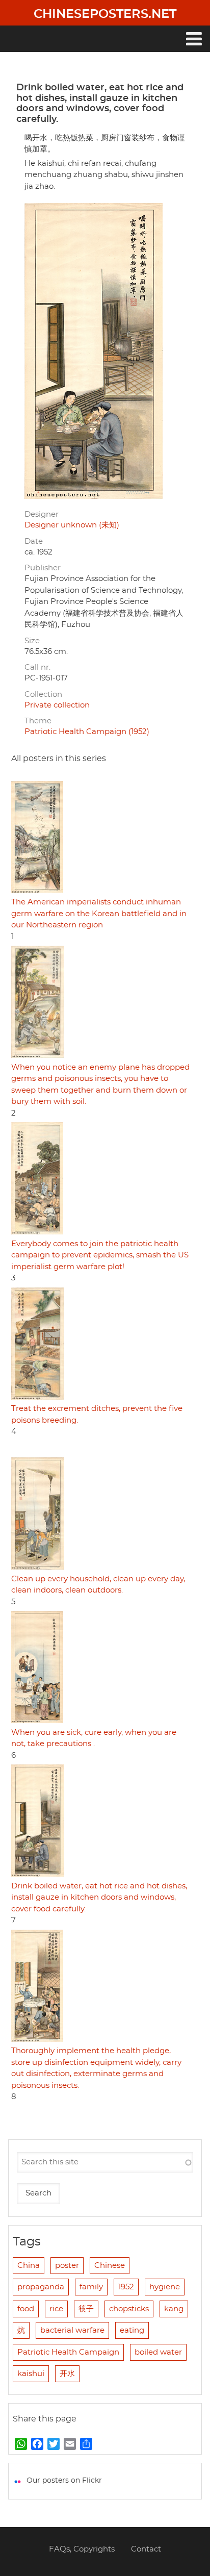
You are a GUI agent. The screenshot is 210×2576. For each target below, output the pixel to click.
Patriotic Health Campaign (68, 2352)
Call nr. (37, 667)
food (26, 2309)
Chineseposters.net (105, 14)
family (91, 2287)
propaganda (41, 2287)
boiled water (158, 2352)
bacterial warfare (72, 2330)
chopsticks (129, 2309)
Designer (42, 514)
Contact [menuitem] (146, 2549)
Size (32, 641)
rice (56, 2309)
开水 (67, 2374)
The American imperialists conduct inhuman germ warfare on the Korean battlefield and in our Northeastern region (99, 914)
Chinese (110, 2266)
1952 (126, 2287)
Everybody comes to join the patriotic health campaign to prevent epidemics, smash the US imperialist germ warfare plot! (100, 1255)
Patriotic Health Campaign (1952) (87, 732)
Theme (38, 721)
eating (132, 2330)
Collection (43, 694)
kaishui (31, 2374)
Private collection (57, 705)
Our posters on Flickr (64, 2481)
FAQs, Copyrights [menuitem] (82, 2549)
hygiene (165, 2287)
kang (174, 2309)
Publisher (43, 568)
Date (34, 541)
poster (67, 2266)
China (29, 2266)
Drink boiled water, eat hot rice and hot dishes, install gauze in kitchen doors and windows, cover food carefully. (99, 1898)
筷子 (86, 2309)
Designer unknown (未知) (72, 525)
